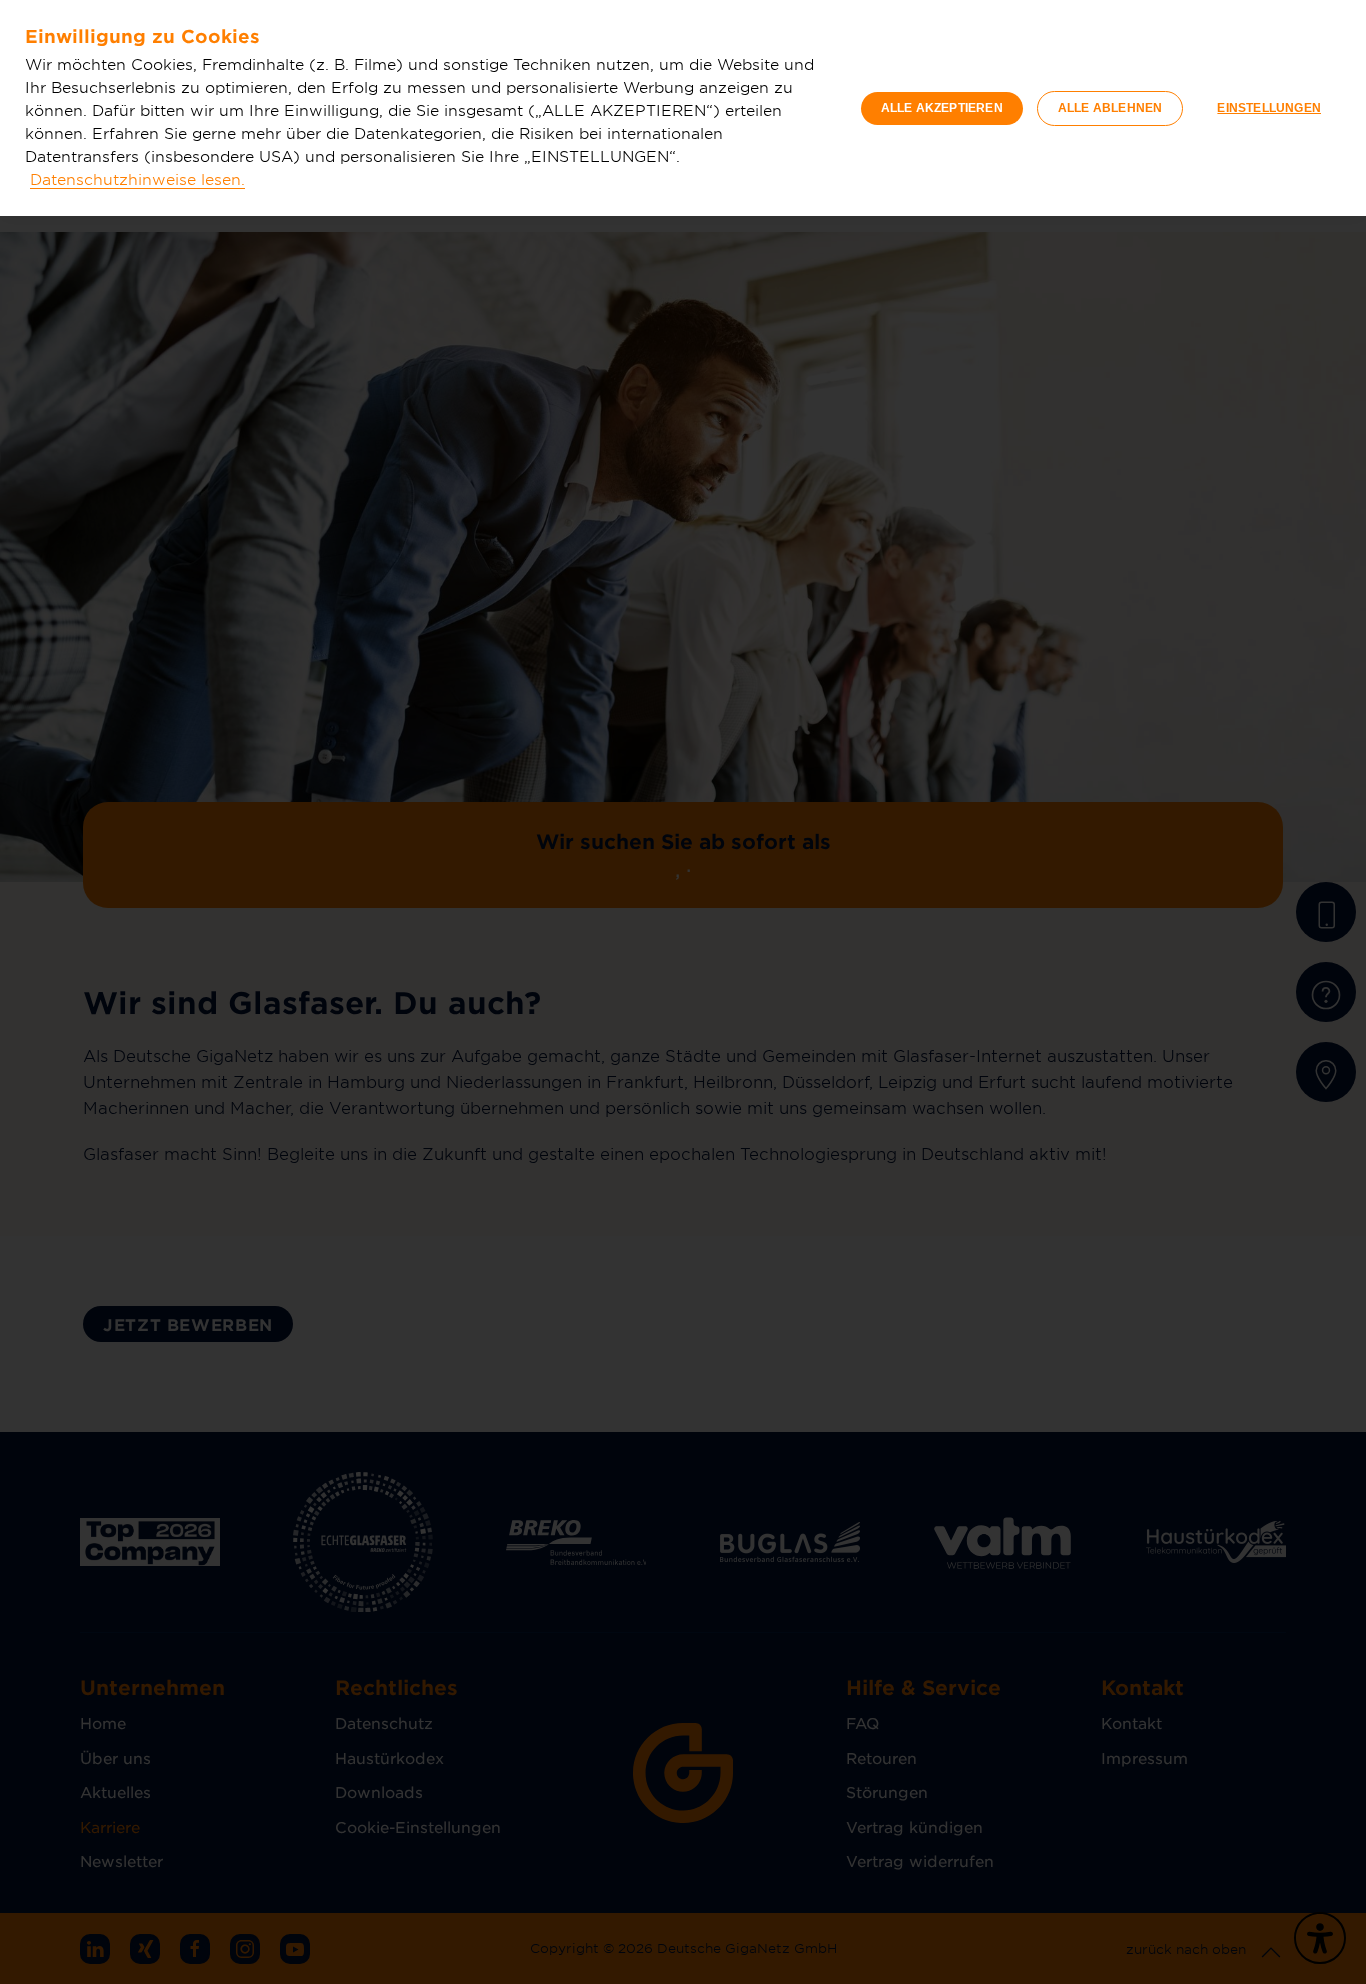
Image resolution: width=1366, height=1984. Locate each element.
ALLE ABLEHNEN (1110, 108)
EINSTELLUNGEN (1269, 108)
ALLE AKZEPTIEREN (942, 108)
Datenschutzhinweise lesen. (137, 178)
